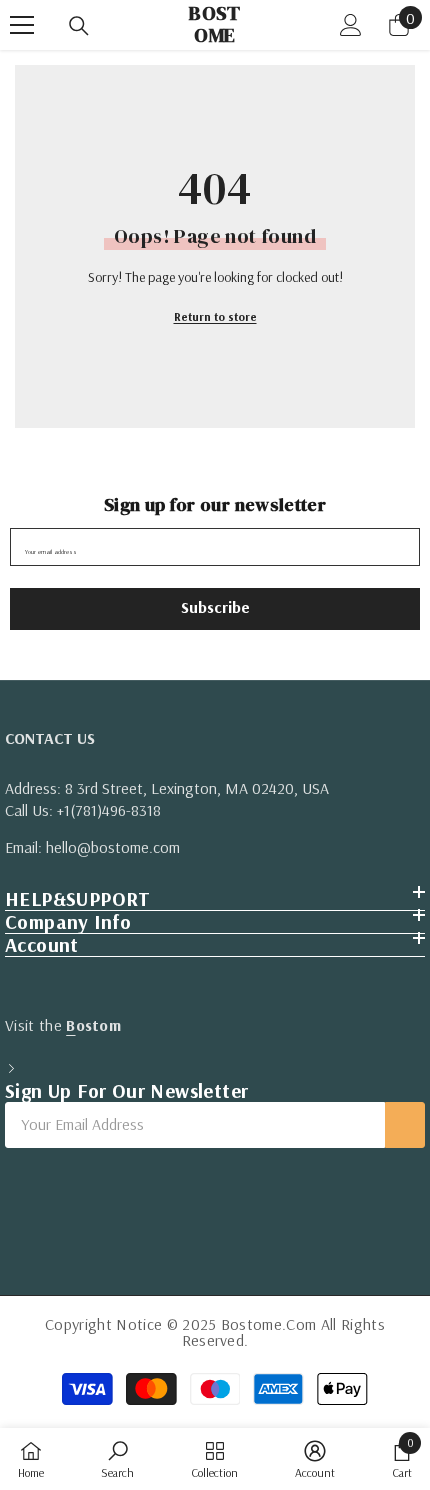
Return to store (215, 316)
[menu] (22, 25)
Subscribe (215, 607)
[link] (117, 1459)
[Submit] (405, 1125)
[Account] (351, 25)
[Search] (79, 26)
